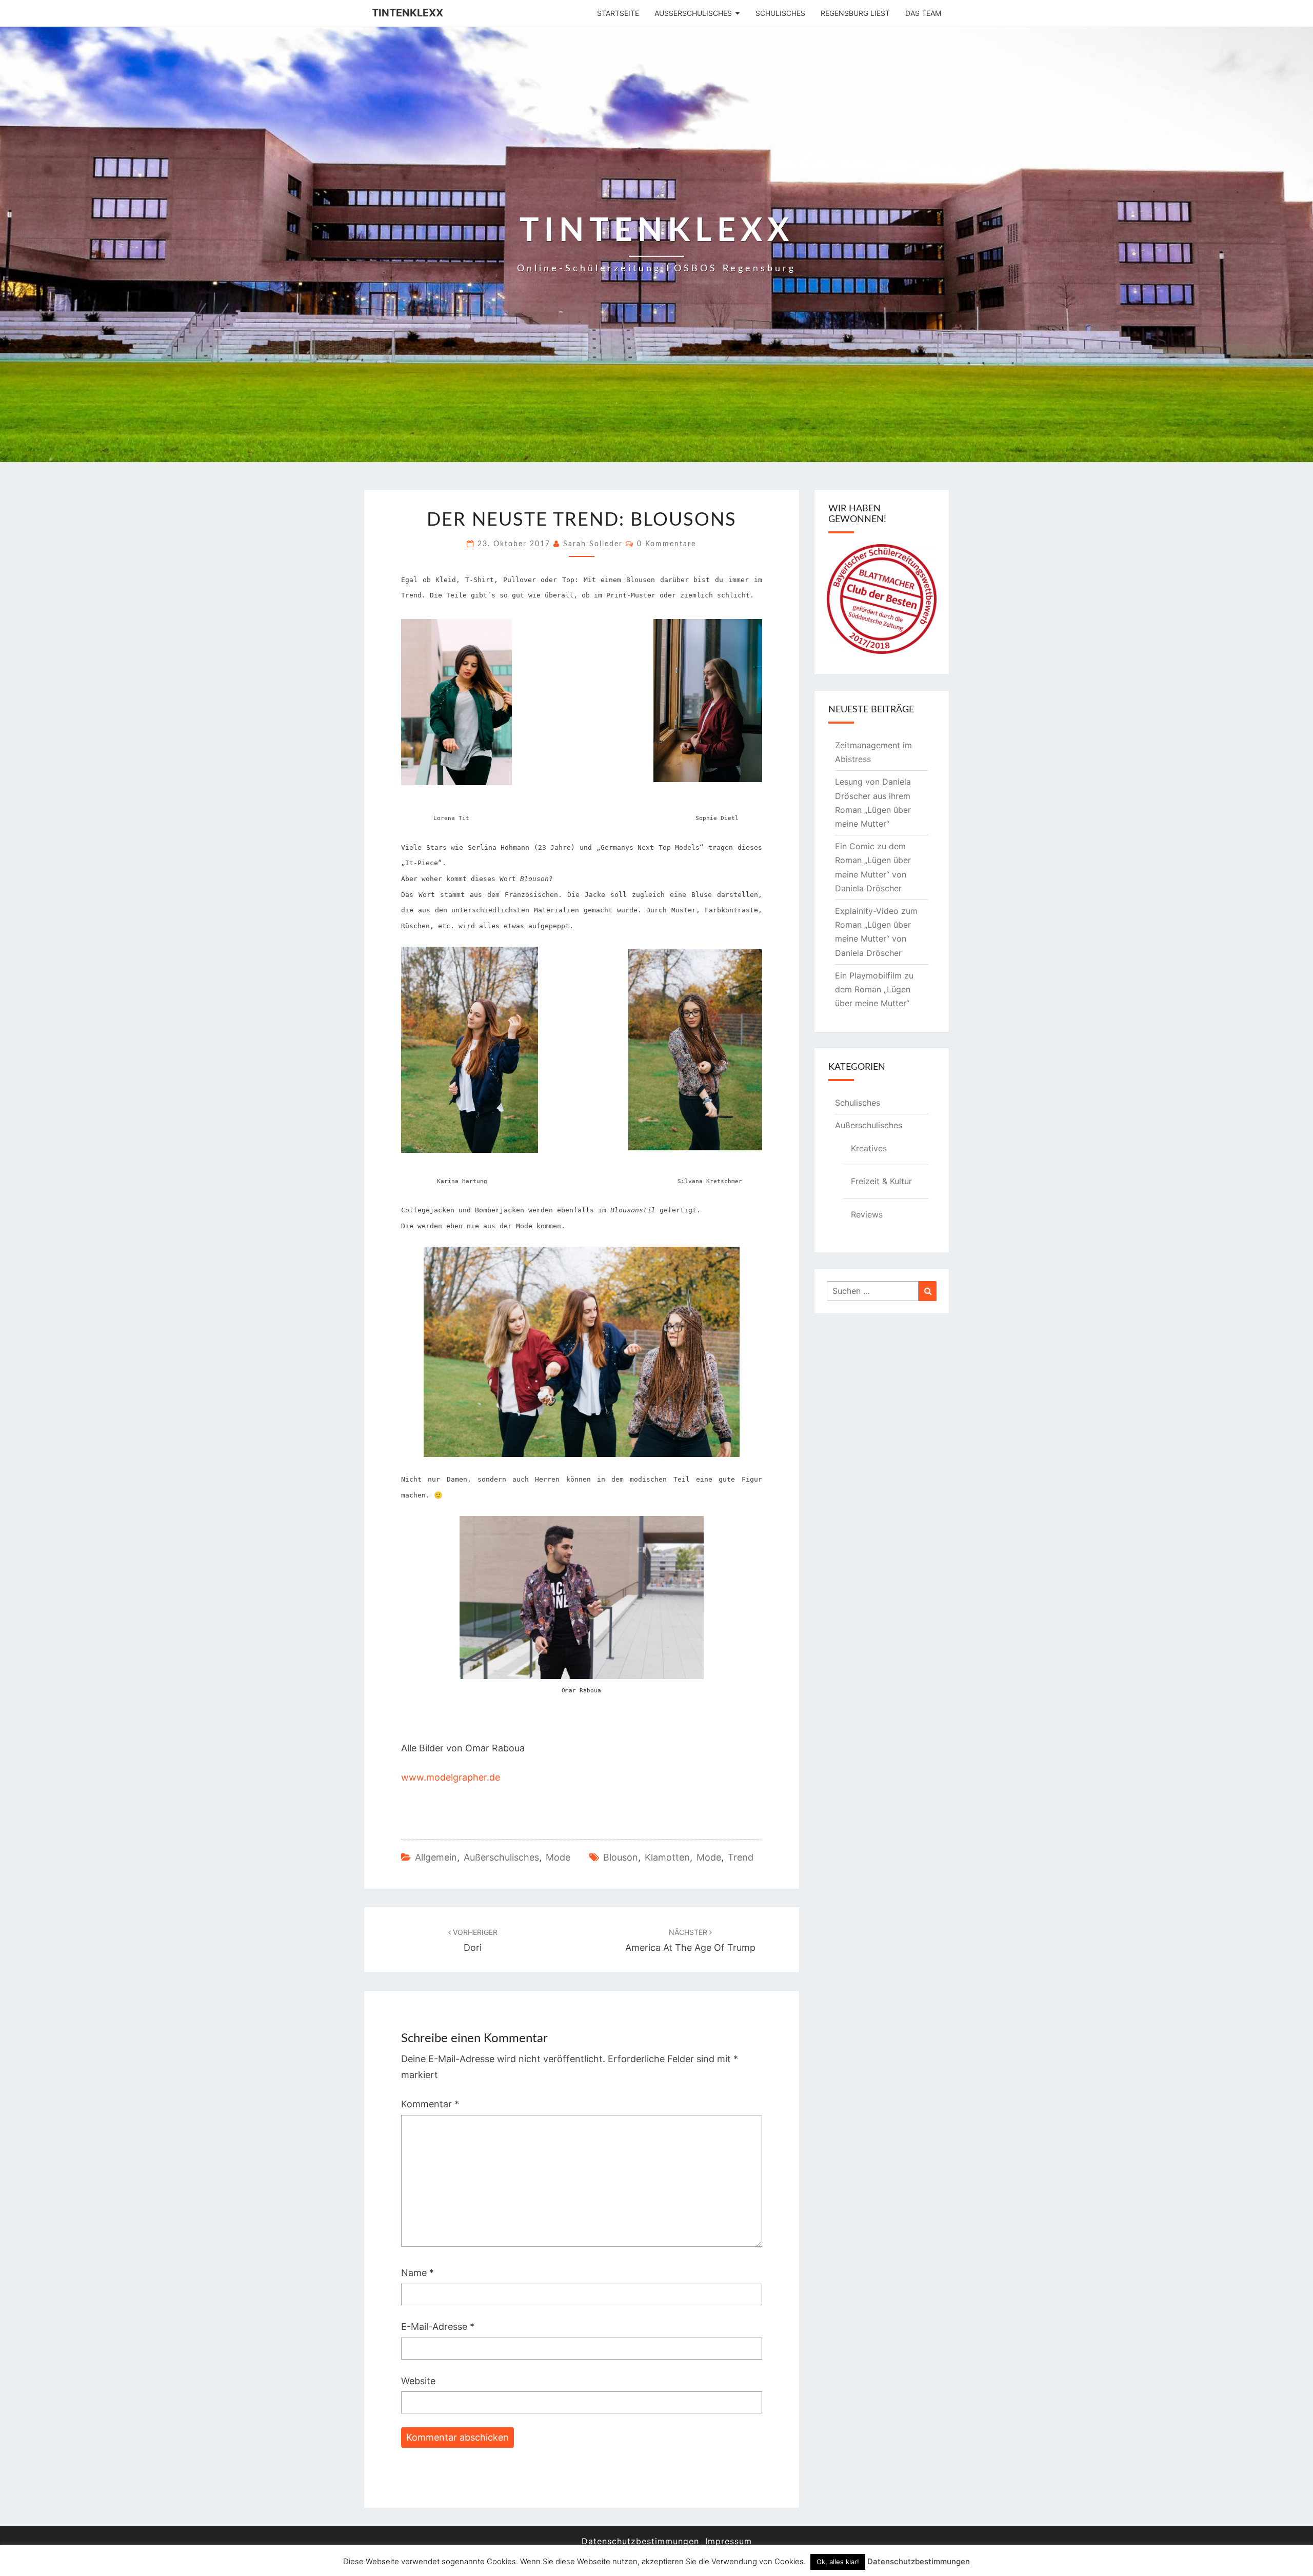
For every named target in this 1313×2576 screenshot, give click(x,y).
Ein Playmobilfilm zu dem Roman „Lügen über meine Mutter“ (874, 989)
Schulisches (780, 13)
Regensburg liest (855, 13)
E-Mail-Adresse (438, 2327)
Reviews (867, 1214)
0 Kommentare (667, 544)
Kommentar (430, 2104)
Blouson (621, 1857)
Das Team (923, 13)
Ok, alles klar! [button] (838, 2562)
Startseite (618, 13)
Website (418, 2381)
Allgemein (436, 1857)
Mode (558, 1857)
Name (417, 2273)
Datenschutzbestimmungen (640, 2541)
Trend (741, 1857)
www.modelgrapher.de (451, 1777)
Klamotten (667, 1857)
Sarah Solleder (593, 544)
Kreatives (869, 1148)
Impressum (729, 2541)
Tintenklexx (407, 13)
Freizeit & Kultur (881, 1181)
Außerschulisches (693, 13)
